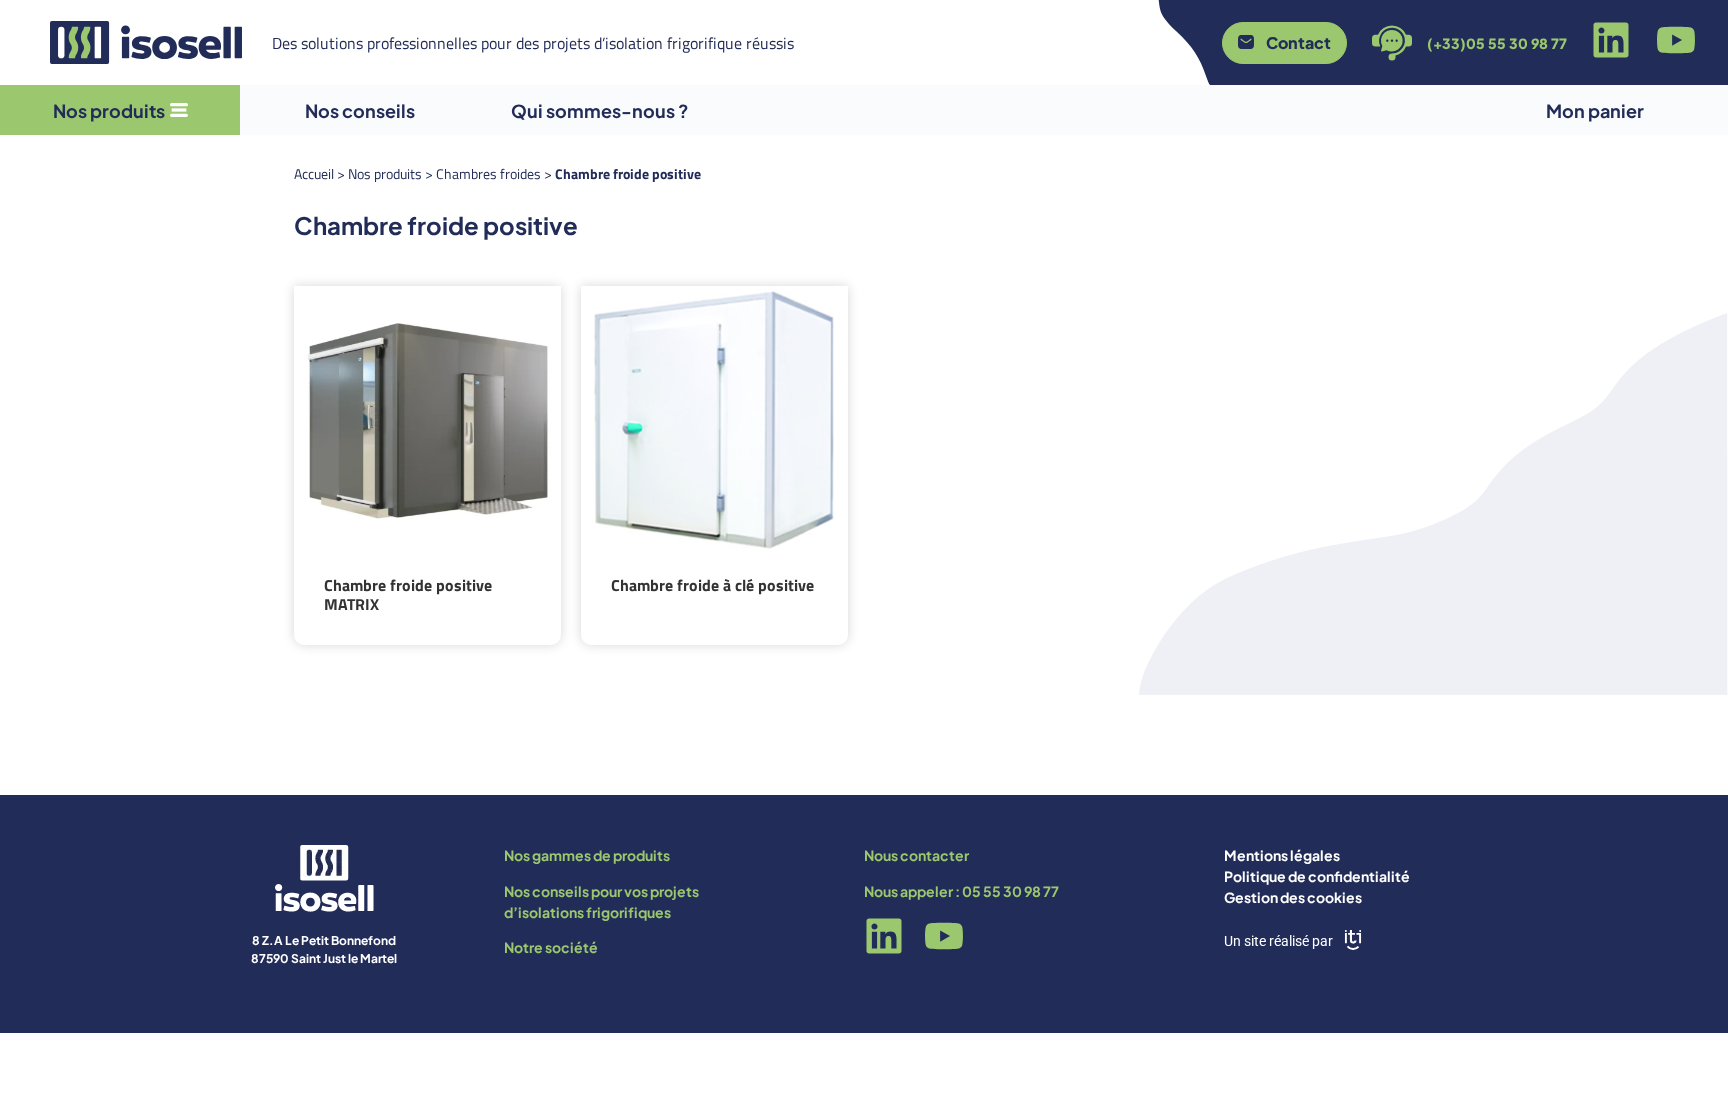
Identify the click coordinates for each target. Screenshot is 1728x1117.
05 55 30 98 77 (1010, 891)
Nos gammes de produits (587, 855)
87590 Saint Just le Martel (324, 958)
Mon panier (1595, 110)
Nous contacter (916, 855)
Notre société (551, 947)
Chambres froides (488, 173)
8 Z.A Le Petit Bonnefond (324, 940)
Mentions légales (1282, 855)
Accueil (314, 173)
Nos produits (385, 173)
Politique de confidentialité (1317, 876)
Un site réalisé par (1278, 941)
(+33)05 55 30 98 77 (1497, 43)
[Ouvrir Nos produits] (179, 110)
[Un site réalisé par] (1353, 940)
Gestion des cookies (1293, 897)
